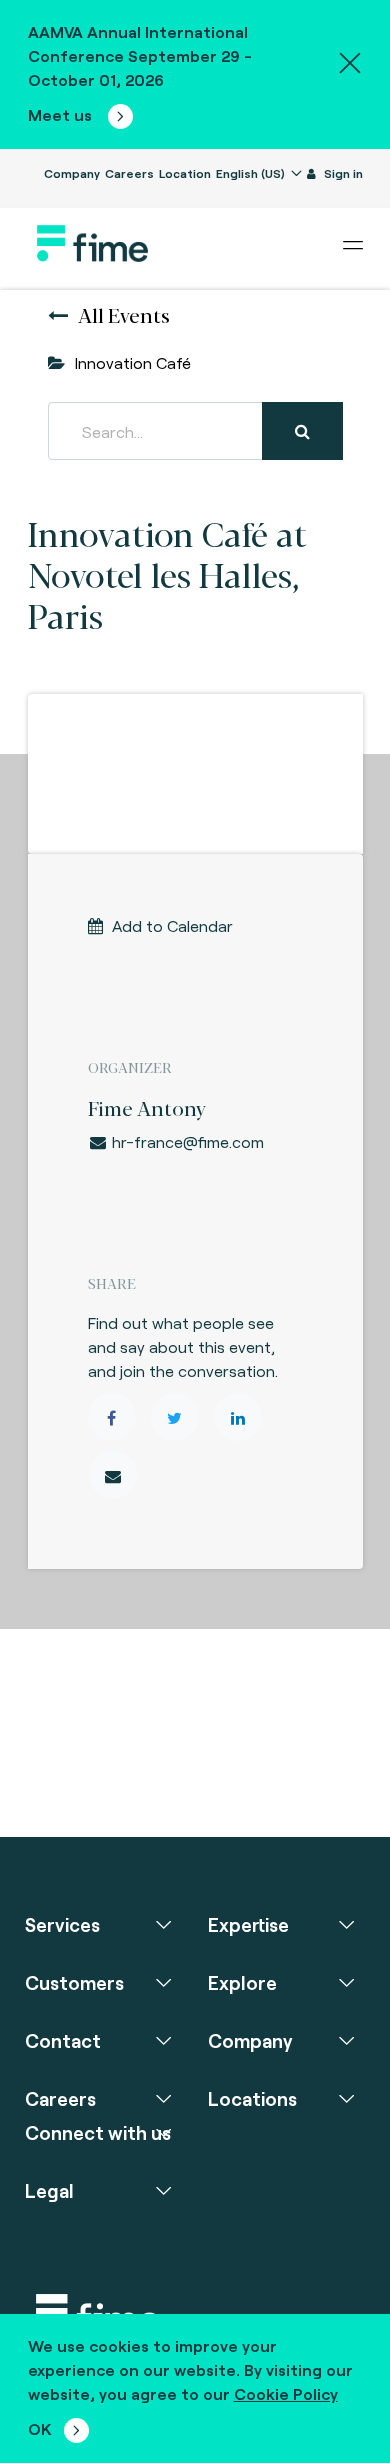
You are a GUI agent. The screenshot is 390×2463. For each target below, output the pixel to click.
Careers (129, 173)
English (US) (252, 173)
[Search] (302, 431)
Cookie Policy (286, 2393)
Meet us (62, 114)
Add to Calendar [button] (172, 925)
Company (72, 173)
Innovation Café (133, 362)
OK (40, 2428)
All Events (124, 314)
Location (185, 173)
